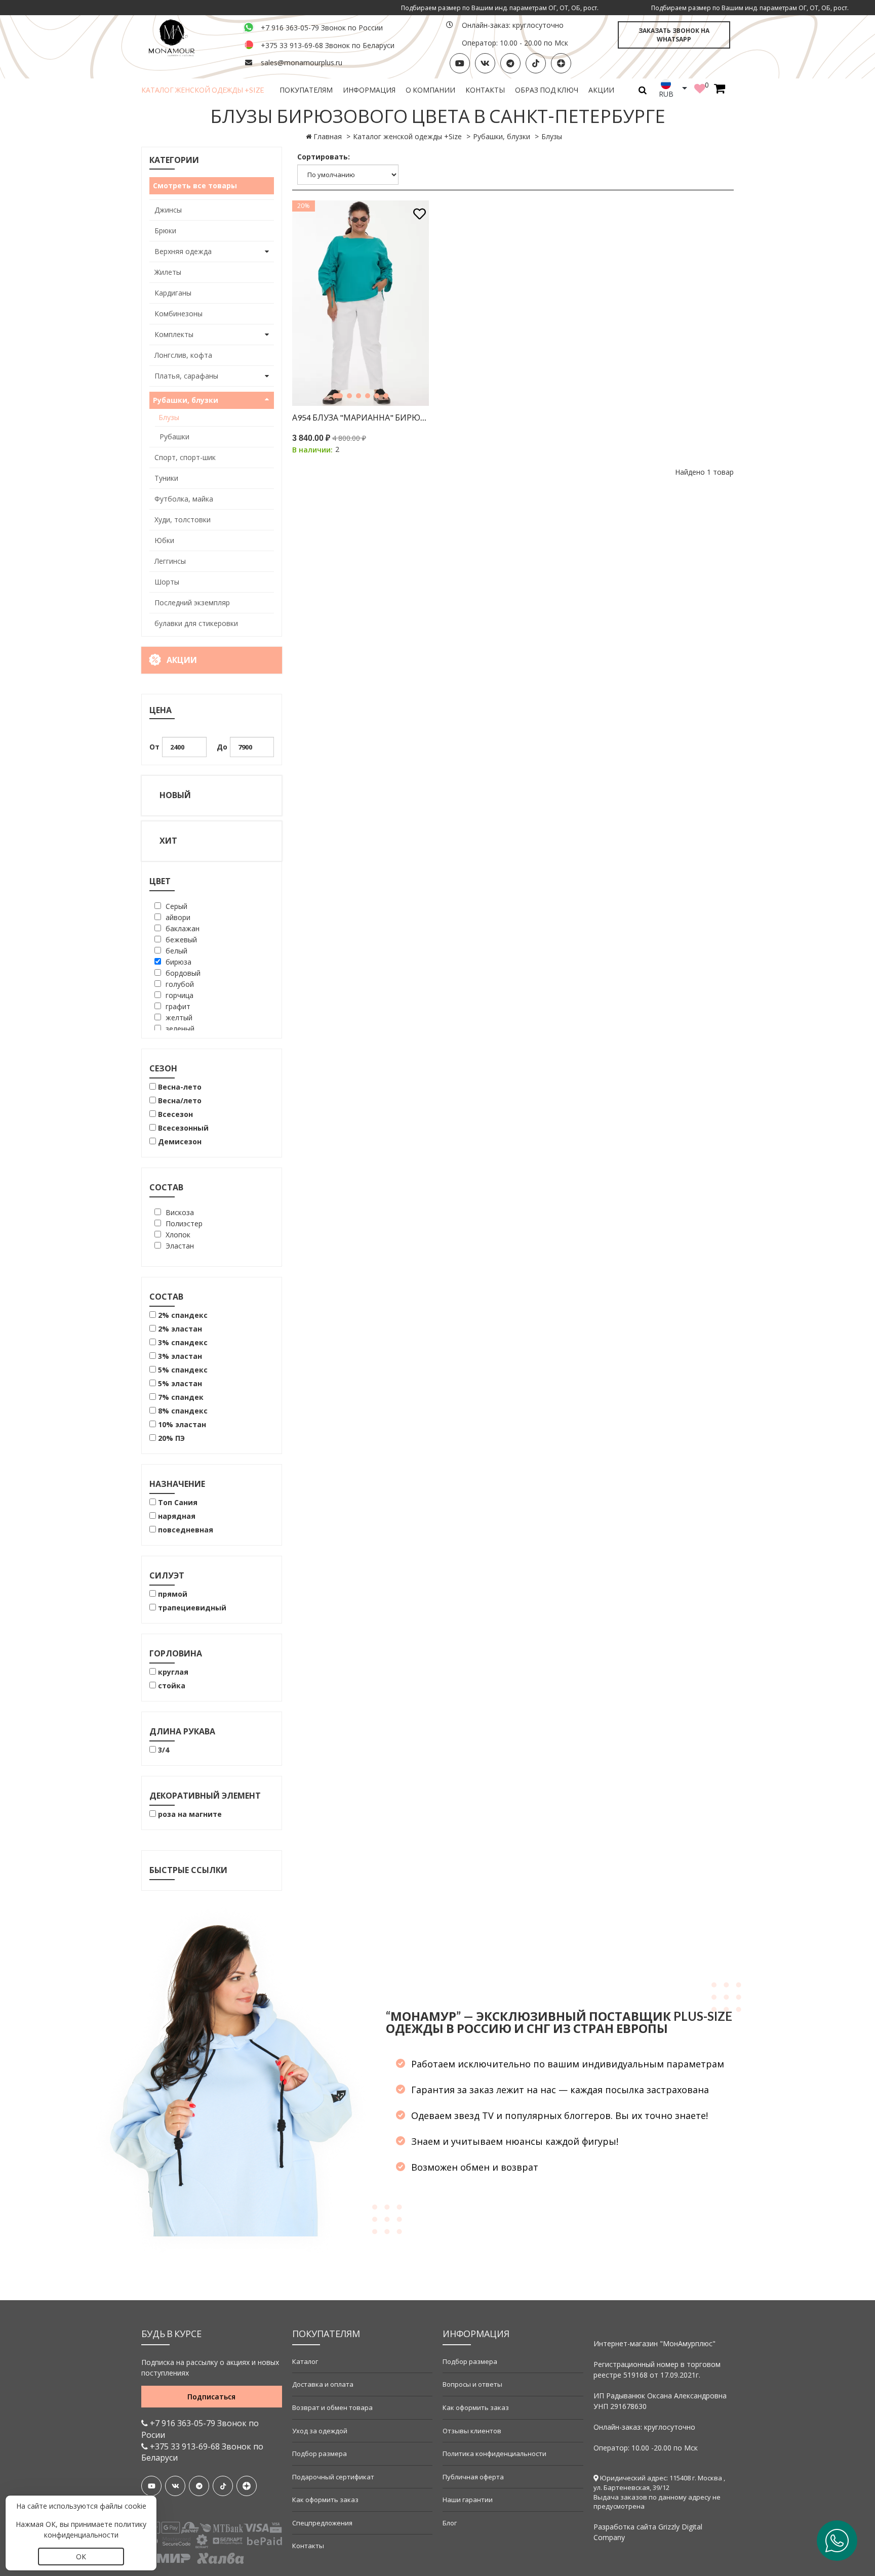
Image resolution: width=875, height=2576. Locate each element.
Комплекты (174, 334)
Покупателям (306, 90)
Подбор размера (320, 2454)
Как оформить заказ (325, 2500)
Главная (328, 136)
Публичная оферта (473, 2477)
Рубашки (174, 437)
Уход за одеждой (320, 2431)
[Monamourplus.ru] (186, 37)
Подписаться (211, 2397)
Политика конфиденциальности (494, 2454)
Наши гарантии (468, 2500)
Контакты (485, 90)
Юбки (164, 540)
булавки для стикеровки (196, 623)
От (154, 747)
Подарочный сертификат (333, 2477)
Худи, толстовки (183, 520)
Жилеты (168, 272)
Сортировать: (324, 157)
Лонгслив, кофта (183, 355)
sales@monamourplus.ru (302, 63)
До (222, 747)
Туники (166, 478)
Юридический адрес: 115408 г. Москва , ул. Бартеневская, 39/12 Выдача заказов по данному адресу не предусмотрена (659, 2492)
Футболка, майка (184, 499)
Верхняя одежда (183, 251)
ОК (81, 2557)
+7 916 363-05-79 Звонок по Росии (200, 2429)
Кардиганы (173, 293)
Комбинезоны (178, 314)
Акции (601, 90)
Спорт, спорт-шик (185, 457)
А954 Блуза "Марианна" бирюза (361, 417)
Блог (450, 2523)
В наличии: (312, 450)
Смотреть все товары (195, 185)
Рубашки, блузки (502, 136)
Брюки (165, 231)
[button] (338, 396)
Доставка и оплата (323, 2384)
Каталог (305, 2361)
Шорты (167, 582)
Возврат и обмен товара (332, 2407)
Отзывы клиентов (472, 2431)
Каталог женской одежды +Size (203, 90)
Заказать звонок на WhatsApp (674, 35)
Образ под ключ (547, 90)
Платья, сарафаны (186, 376)
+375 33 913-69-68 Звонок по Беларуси (328, 45)
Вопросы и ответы (472, 2384)
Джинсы (168, 210)
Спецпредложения (322, 2523)
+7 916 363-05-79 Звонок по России (322, 28)
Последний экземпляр (192, 603)
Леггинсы (170, 561)
